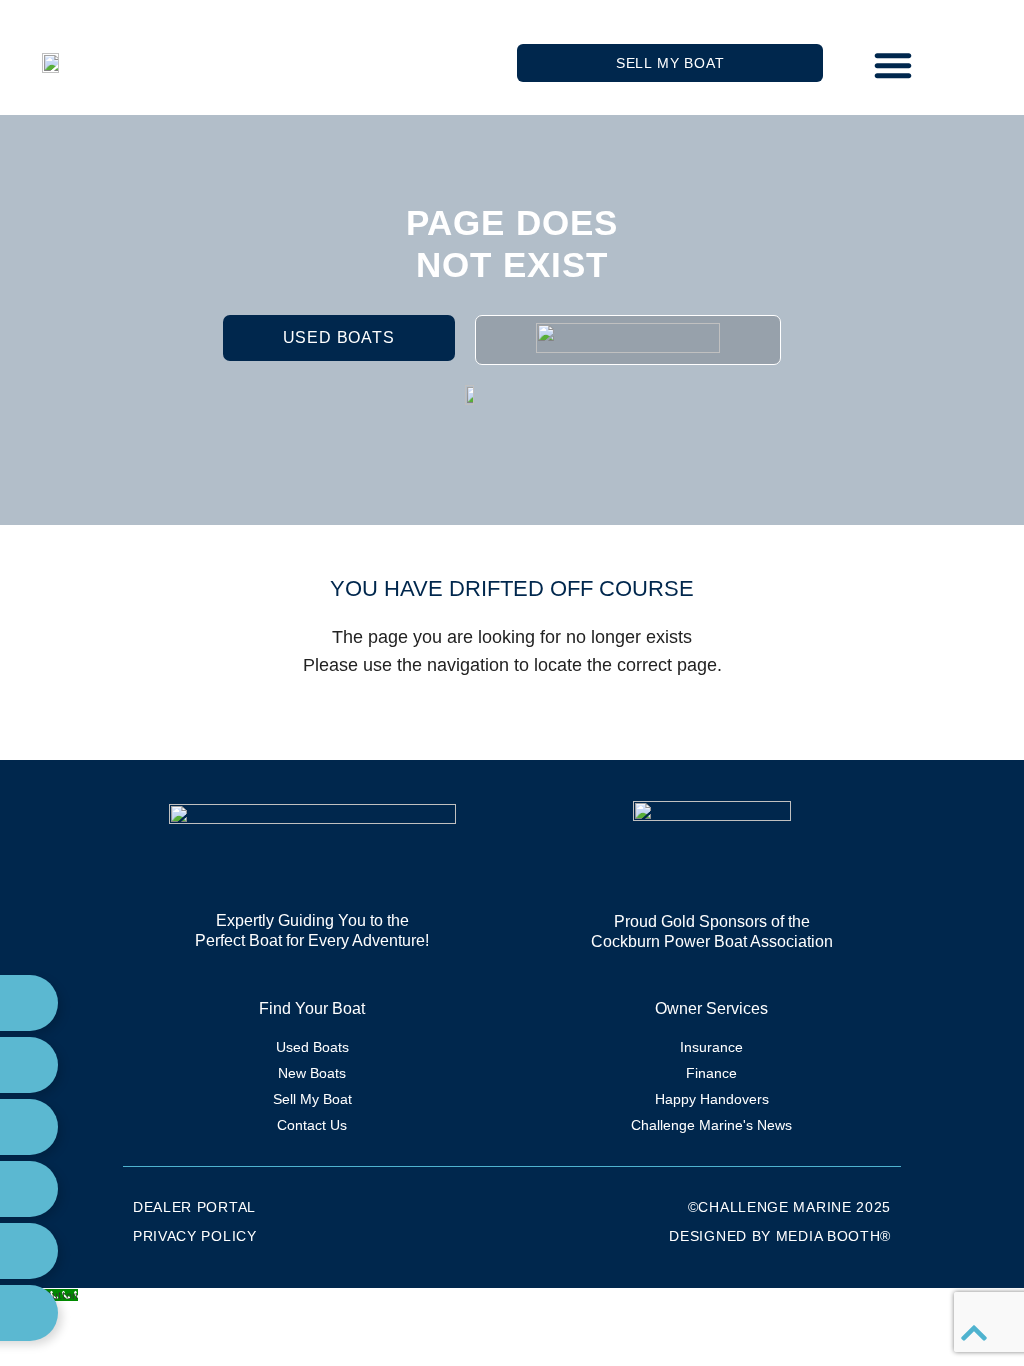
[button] (893, 65)
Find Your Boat (312, 1008)
